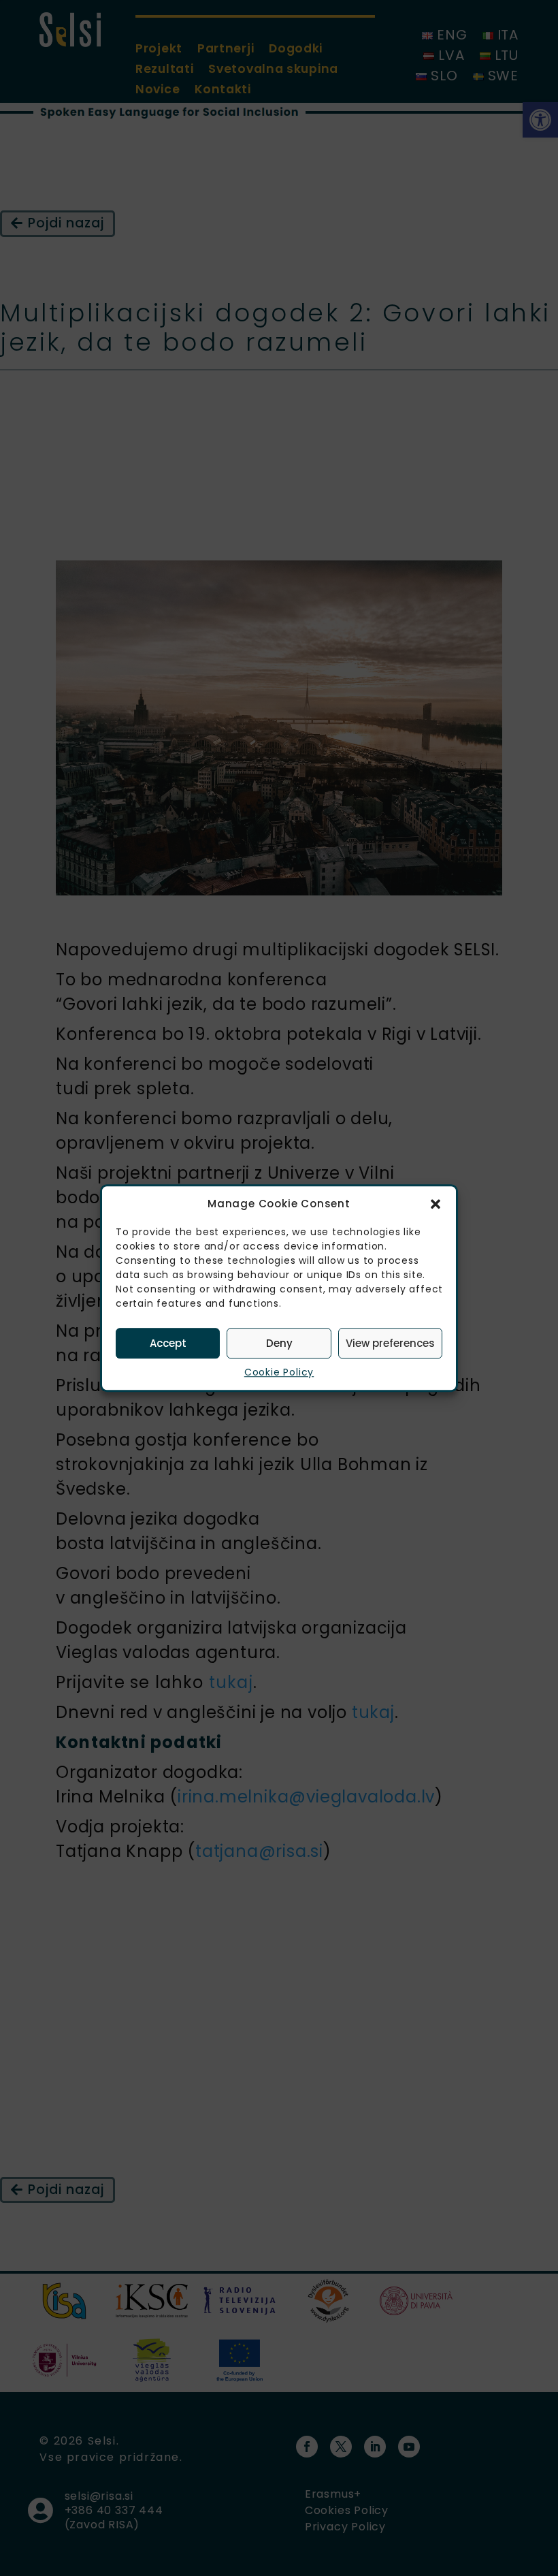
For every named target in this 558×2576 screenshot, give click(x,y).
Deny (279, 1343)
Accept (168, 1343)
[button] (436, 1204)
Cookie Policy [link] (279, 1372)
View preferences (390, 1343)
